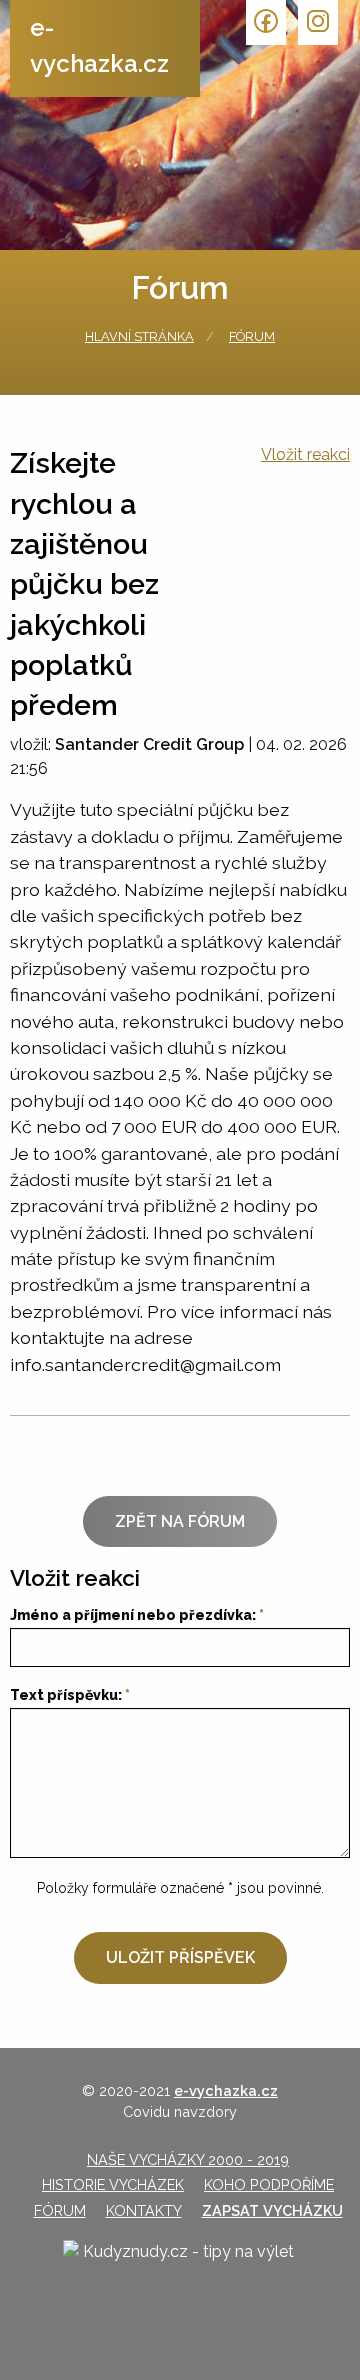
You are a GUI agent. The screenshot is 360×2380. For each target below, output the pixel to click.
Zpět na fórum (180, 1521)
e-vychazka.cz (99, 45)
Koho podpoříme (269, 2184)
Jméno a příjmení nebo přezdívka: (133, 1615)
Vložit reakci (305, 454)
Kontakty (144, 2210)
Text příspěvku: (66, 1695)
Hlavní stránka (139, 336)
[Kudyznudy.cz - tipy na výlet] (180, 2268)
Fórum (252, 336)
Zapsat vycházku (272, 2210)
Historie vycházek (113, 2184)
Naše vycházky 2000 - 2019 (188, 2159)
